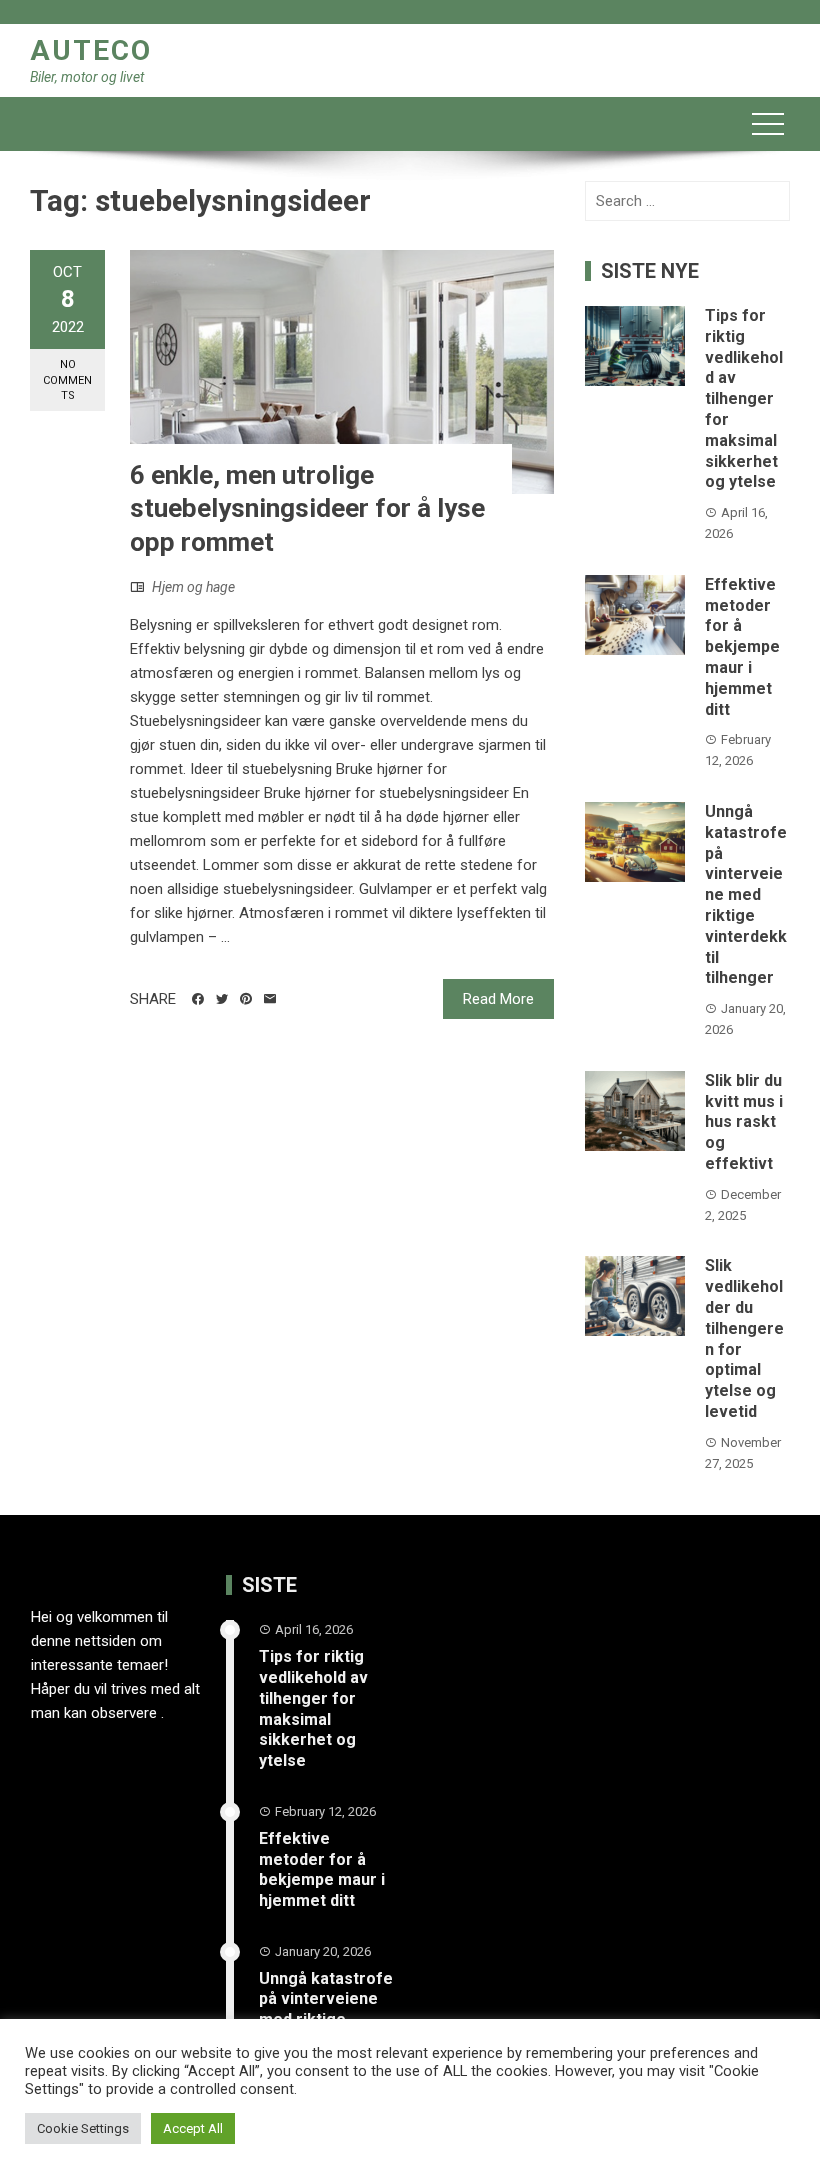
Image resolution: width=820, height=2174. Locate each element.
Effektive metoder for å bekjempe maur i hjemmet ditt (742, 647)
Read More (498, 999)
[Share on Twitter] (222, 999)
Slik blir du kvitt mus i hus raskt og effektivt (744, 1122)
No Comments (67, 380)
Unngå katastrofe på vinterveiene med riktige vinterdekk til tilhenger (746, 894)
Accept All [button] (193, 2128)
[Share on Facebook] (198, 999)
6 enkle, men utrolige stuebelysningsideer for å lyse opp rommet (307, 509)
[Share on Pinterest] (246, 999)
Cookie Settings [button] (83, 2128)
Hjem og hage (193, 587)
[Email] (270, 999)
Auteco (91, 50)
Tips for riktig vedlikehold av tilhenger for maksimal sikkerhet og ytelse (744, 398)
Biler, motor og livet (87, 77)
